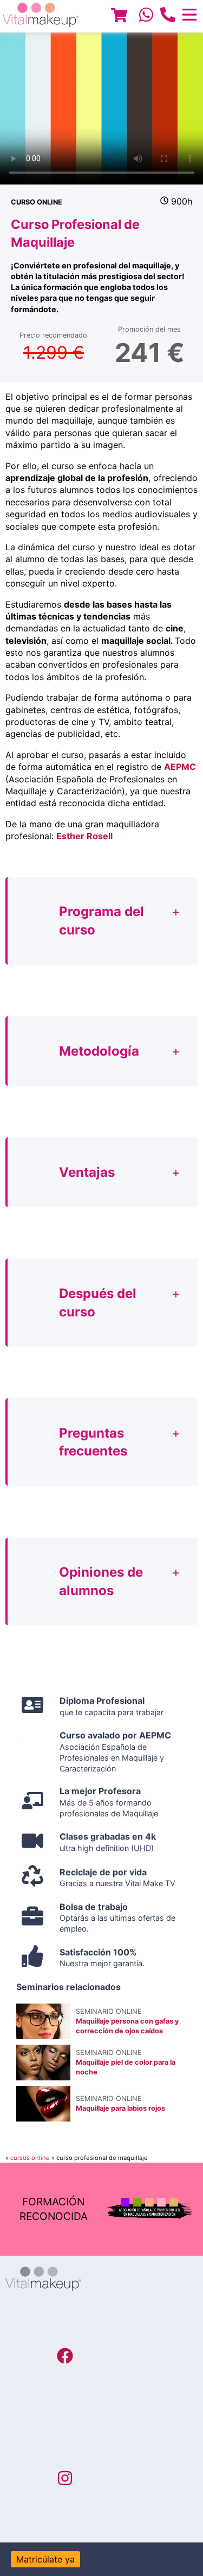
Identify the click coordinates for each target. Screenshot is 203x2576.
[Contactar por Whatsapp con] (146, 16)
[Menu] (119, 17)
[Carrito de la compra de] (119, 17)
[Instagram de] (65, 2480)
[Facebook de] (65, 2357)
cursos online (30, 2158)
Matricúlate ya (45, 2559)
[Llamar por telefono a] (168, 16)
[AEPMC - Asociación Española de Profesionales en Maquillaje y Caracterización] (150, 2209)
